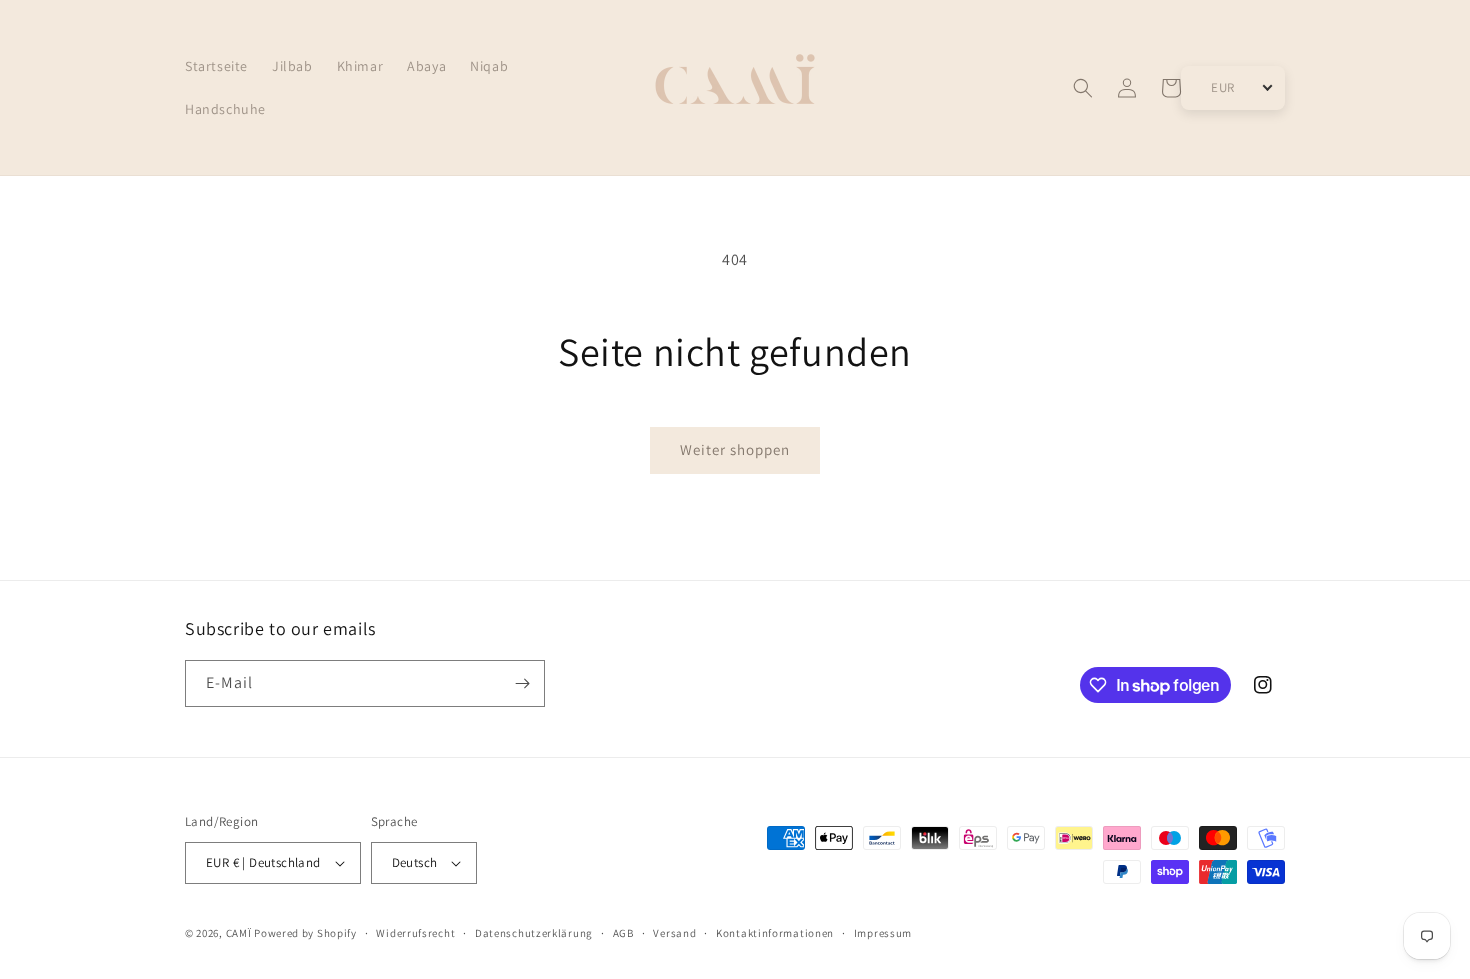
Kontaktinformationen (775, 933)
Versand (674, 933)
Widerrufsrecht (415, 933)
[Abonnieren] (522, 683)
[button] (1083, 88)
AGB (623, 933)
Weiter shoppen (735, 449)
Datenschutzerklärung (534, 933)
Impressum (883, 933)
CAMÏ (239, 933)
